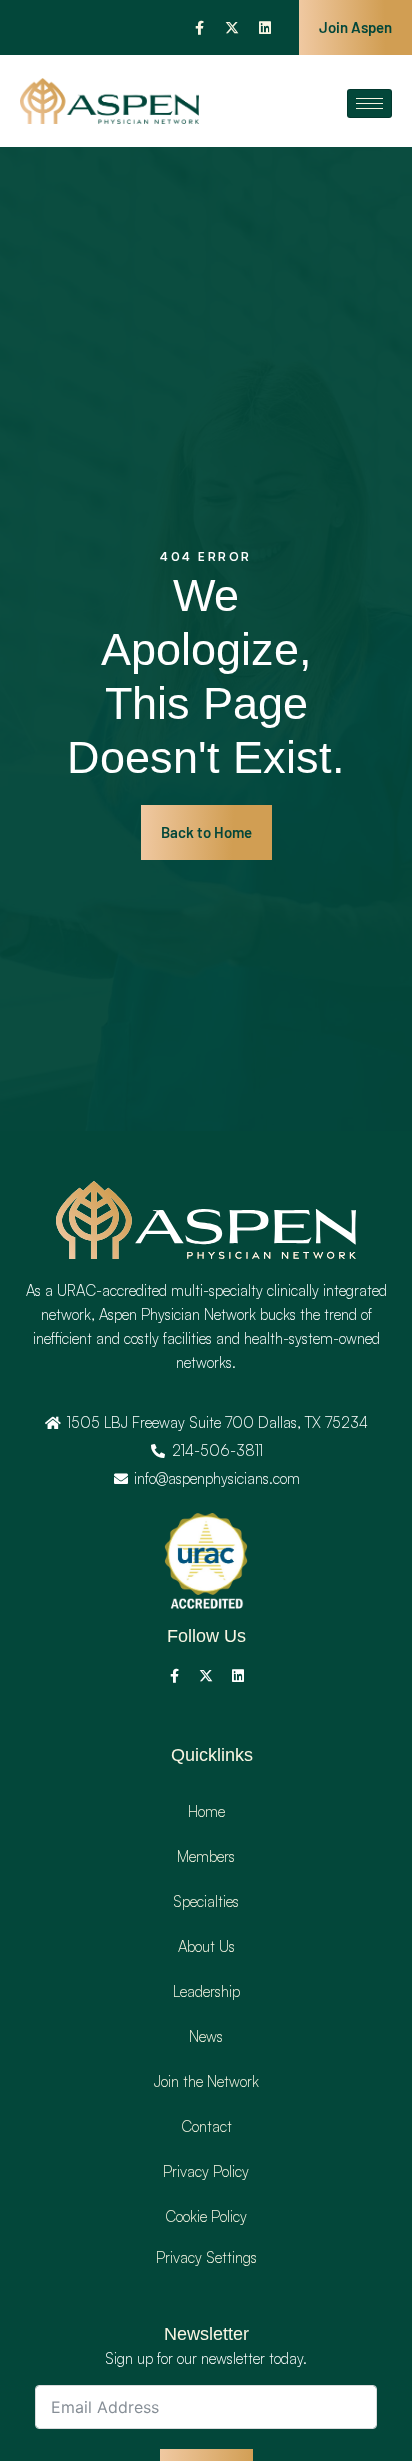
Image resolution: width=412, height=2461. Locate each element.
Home (206, 1811)
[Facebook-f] (199, 28)
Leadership (206, 1991)
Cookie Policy (206, 2216)
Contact (206, 2126)
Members (206, 1856)
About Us (206, 1946)
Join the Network (206, 2081)
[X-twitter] (232, 28)
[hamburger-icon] (369, 103)
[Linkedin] (265, 28)
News (206, 2036)
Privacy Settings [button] (206, 2257)
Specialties (206, 1901)
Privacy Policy (206, 2171)
